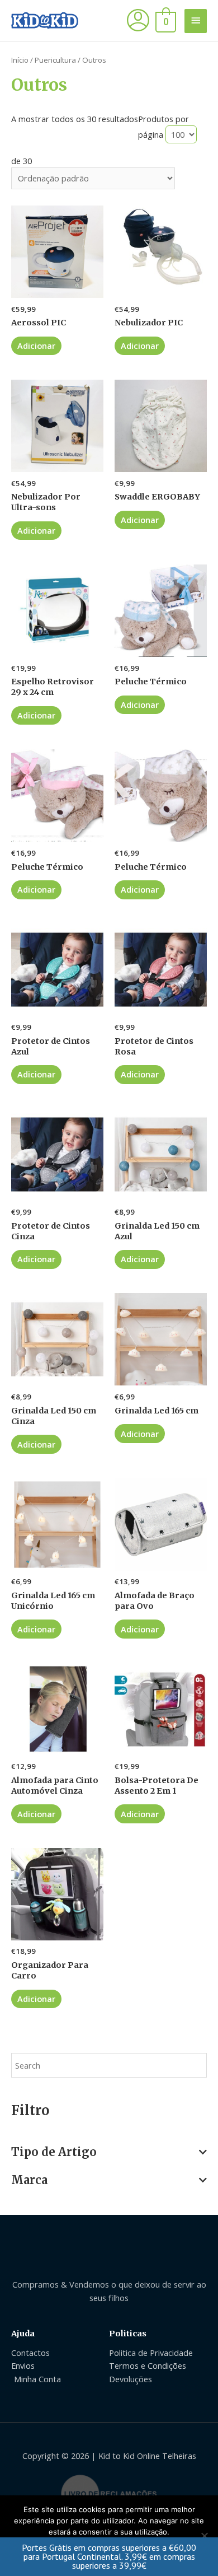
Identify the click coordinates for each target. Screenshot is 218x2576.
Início (20, 60)
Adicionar (36, 346)
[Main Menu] (196, 21)
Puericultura (55, 60)
